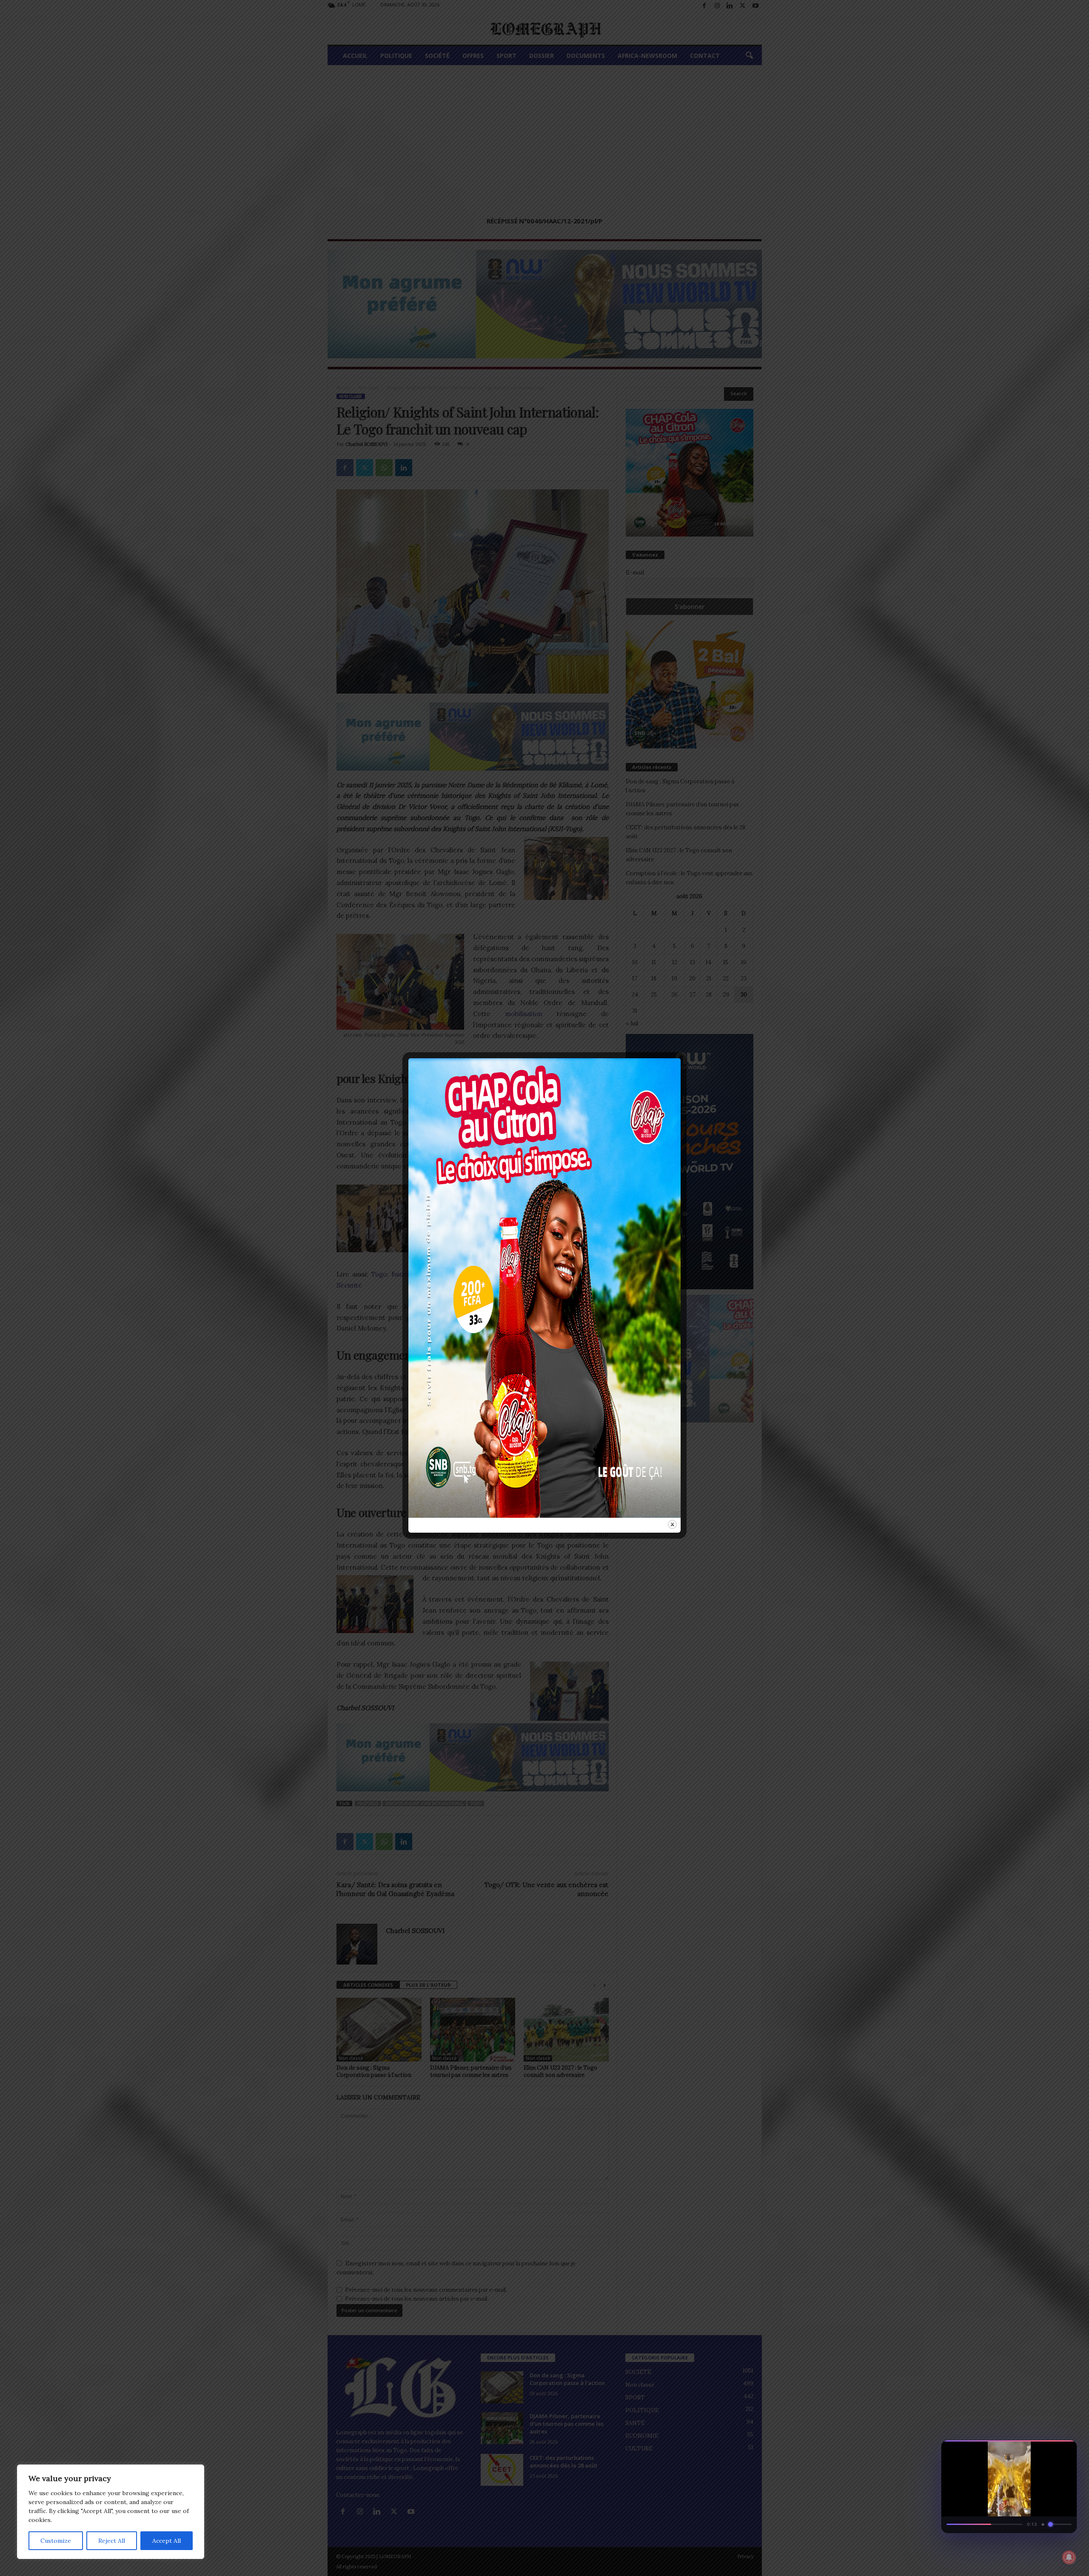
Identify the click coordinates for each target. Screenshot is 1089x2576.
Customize (56, 2541)
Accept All (167, 2541)
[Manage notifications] (1069, 2557)
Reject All (112, 2541)
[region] (111, 2512)
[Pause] (1035, 2449)
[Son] (1051, 2449)
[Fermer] (1066, 2449)
